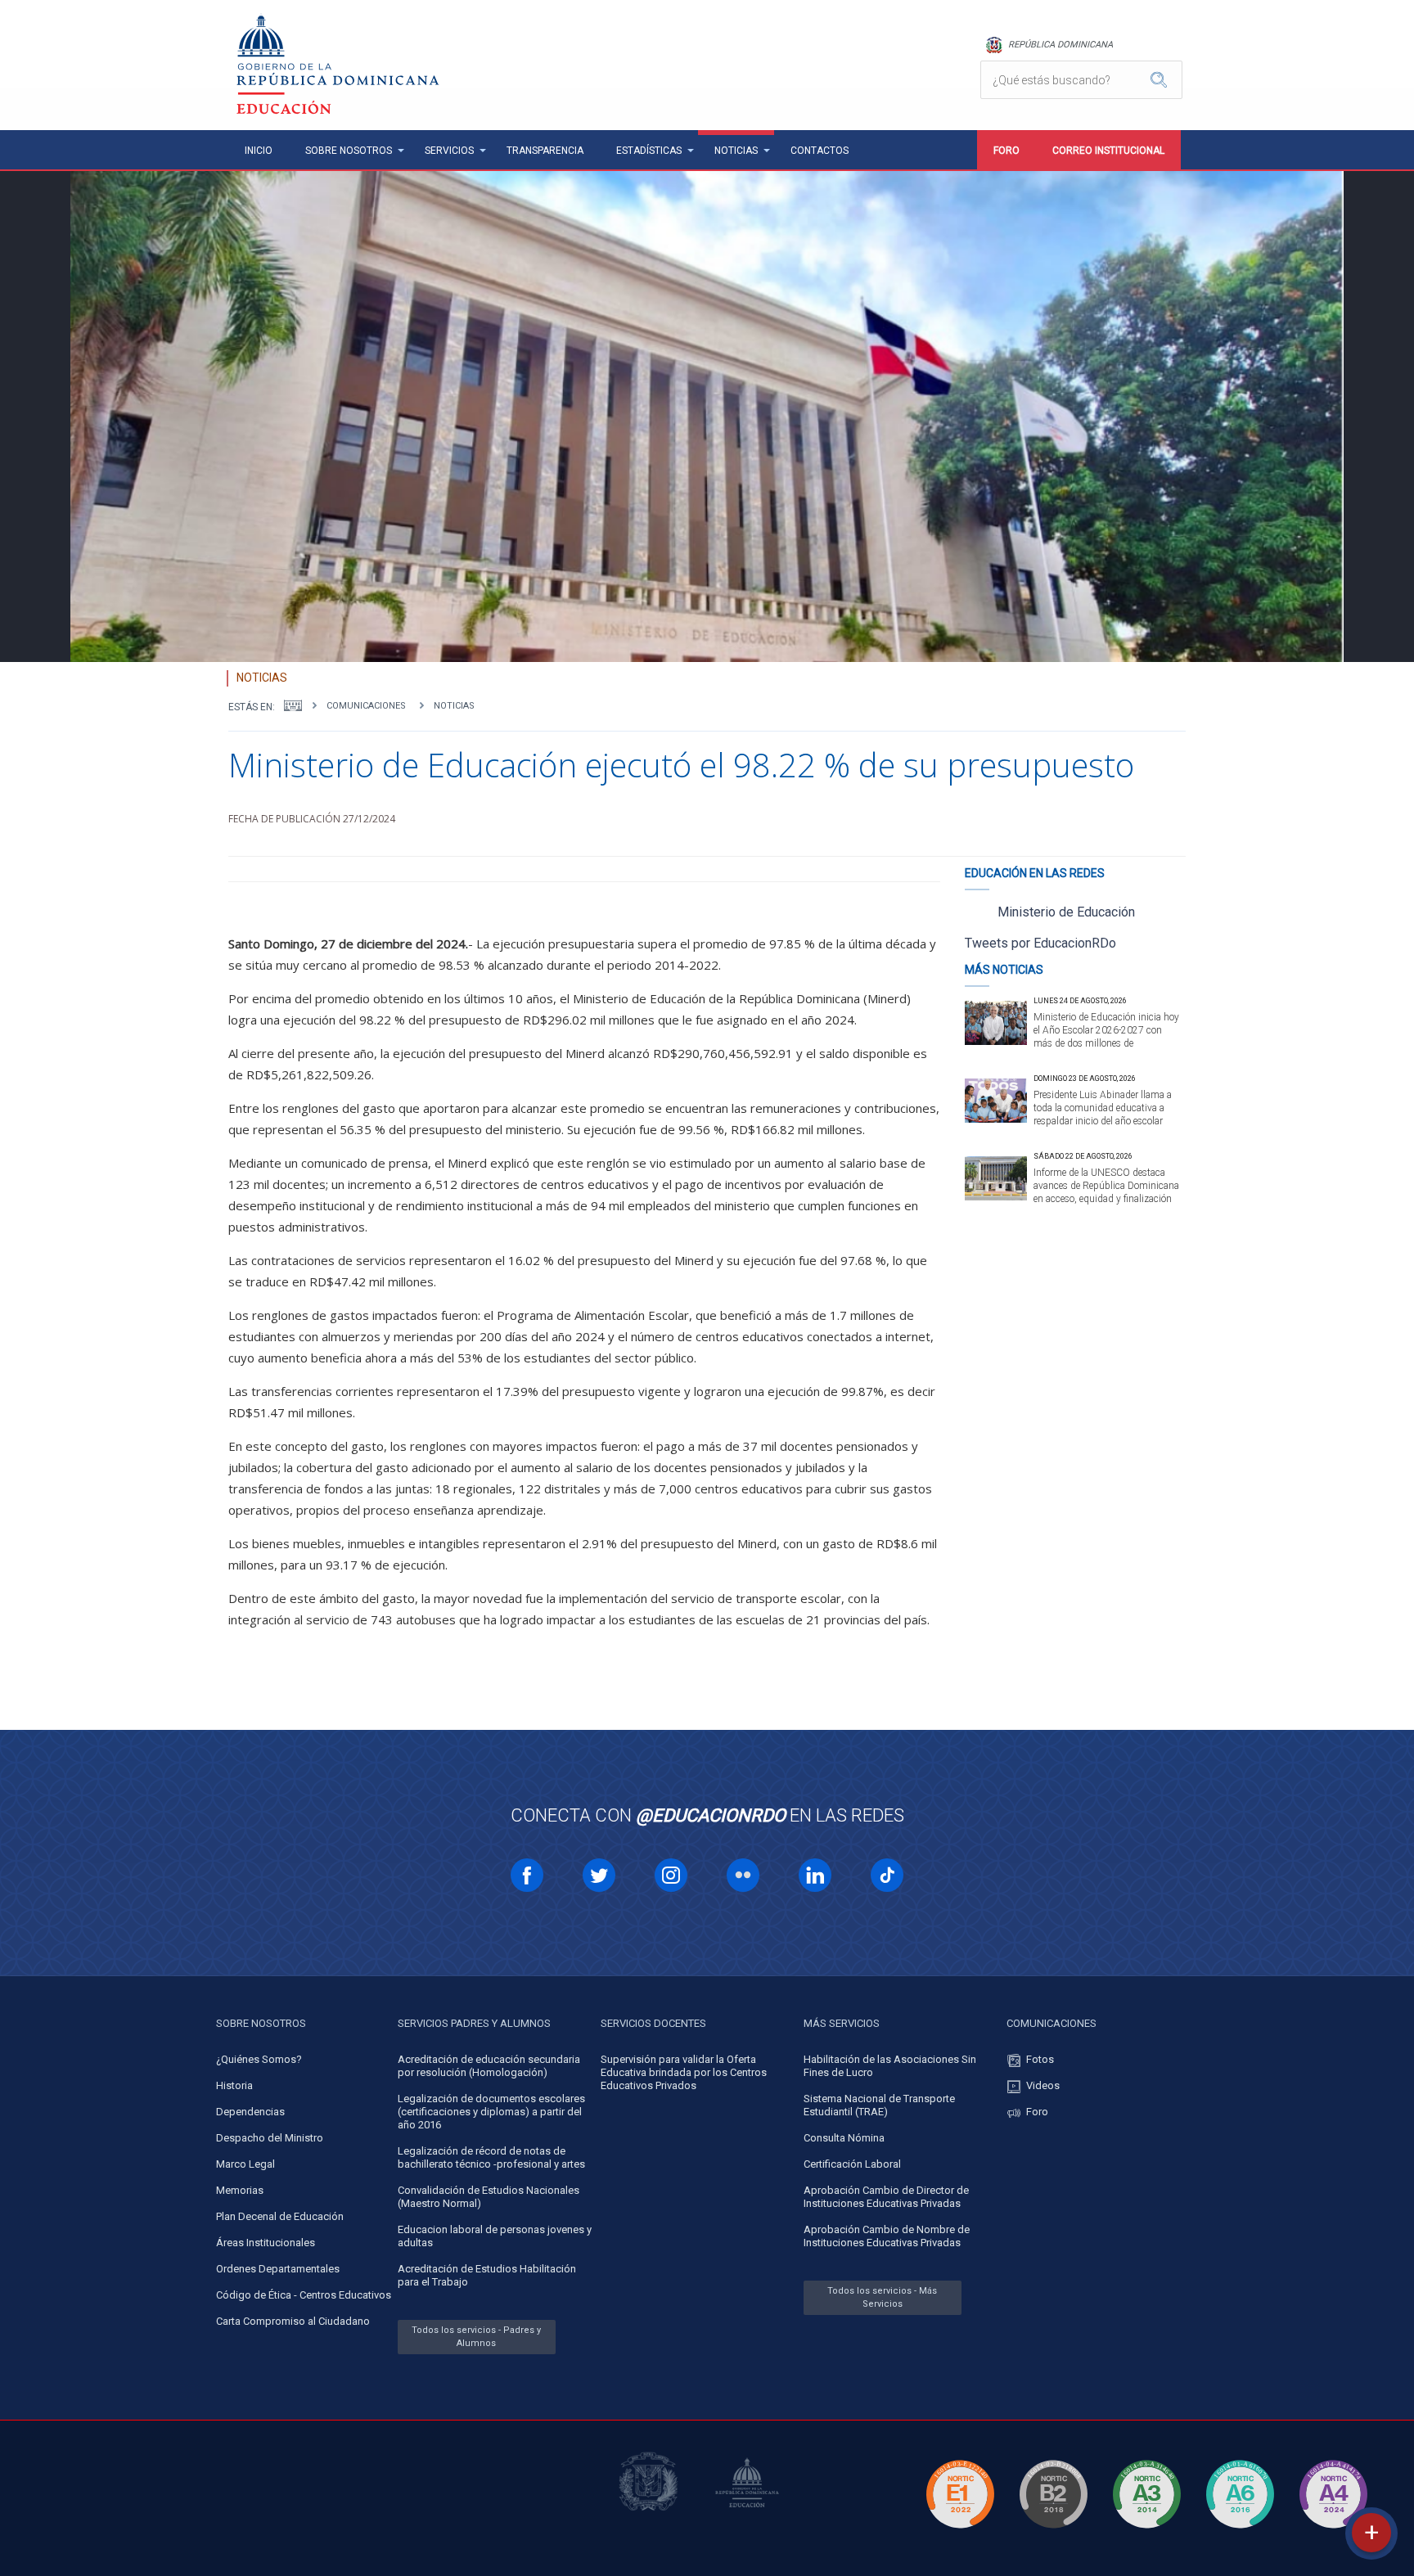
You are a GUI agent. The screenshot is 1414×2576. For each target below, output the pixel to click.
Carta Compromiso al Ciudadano (293, 2321)
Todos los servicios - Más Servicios (882, 2297)
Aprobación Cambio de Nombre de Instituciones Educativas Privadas (887, 2236)
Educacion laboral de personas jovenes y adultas (495, 2236)
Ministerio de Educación (1066, 912)
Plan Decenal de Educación (280, 2216)
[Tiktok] (887, 1875)
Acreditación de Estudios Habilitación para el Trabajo (487, 2275)
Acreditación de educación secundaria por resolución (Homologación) (489, 2066)
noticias (454, 706)
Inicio (259, 151)
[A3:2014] (1146, 2531)
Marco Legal (245, 2164)
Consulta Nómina (844, 2138)
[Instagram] (671, 1875)
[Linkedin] (815, 1875)
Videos (1043, 2085)
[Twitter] (599, 1875)
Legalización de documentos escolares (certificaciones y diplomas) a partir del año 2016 (491, 2112)
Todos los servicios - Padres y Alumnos (476, 2337)
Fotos (1040, 2059)
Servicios (449, 151)
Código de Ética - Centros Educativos (304, 2295)
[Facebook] (527, 1875)
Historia (234, 2085)
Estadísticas (649, 151)
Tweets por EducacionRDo (1040, 943)
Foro (1006, 151)
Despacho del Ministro (270, 2138)
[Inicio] (293, 706)
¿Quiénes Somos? (259, 2059)
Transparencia (545, 151)
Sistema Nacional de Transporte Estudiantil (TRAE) (879, 2105)
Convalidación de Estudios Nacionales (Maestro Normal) (489, 2197)
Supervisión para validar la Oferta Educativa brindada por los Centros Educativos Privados (684, 2072)
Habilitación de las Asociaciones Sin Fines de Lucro (890, 2066)
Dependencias (250, 2112)
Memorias (240, 2190)
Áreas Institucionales (266, 2243)
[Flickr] (743, 1875)
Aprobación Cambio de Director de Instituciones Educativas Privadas (886, 2197)
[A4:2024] (1333, 2531)
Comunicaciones (366, 706)
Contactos (820, 151)
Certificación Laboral (852, 2164)
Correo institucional (1108, 151)
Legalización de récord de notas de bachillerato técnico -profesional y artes (491, 2157)
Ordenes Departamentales (278, 2269)
